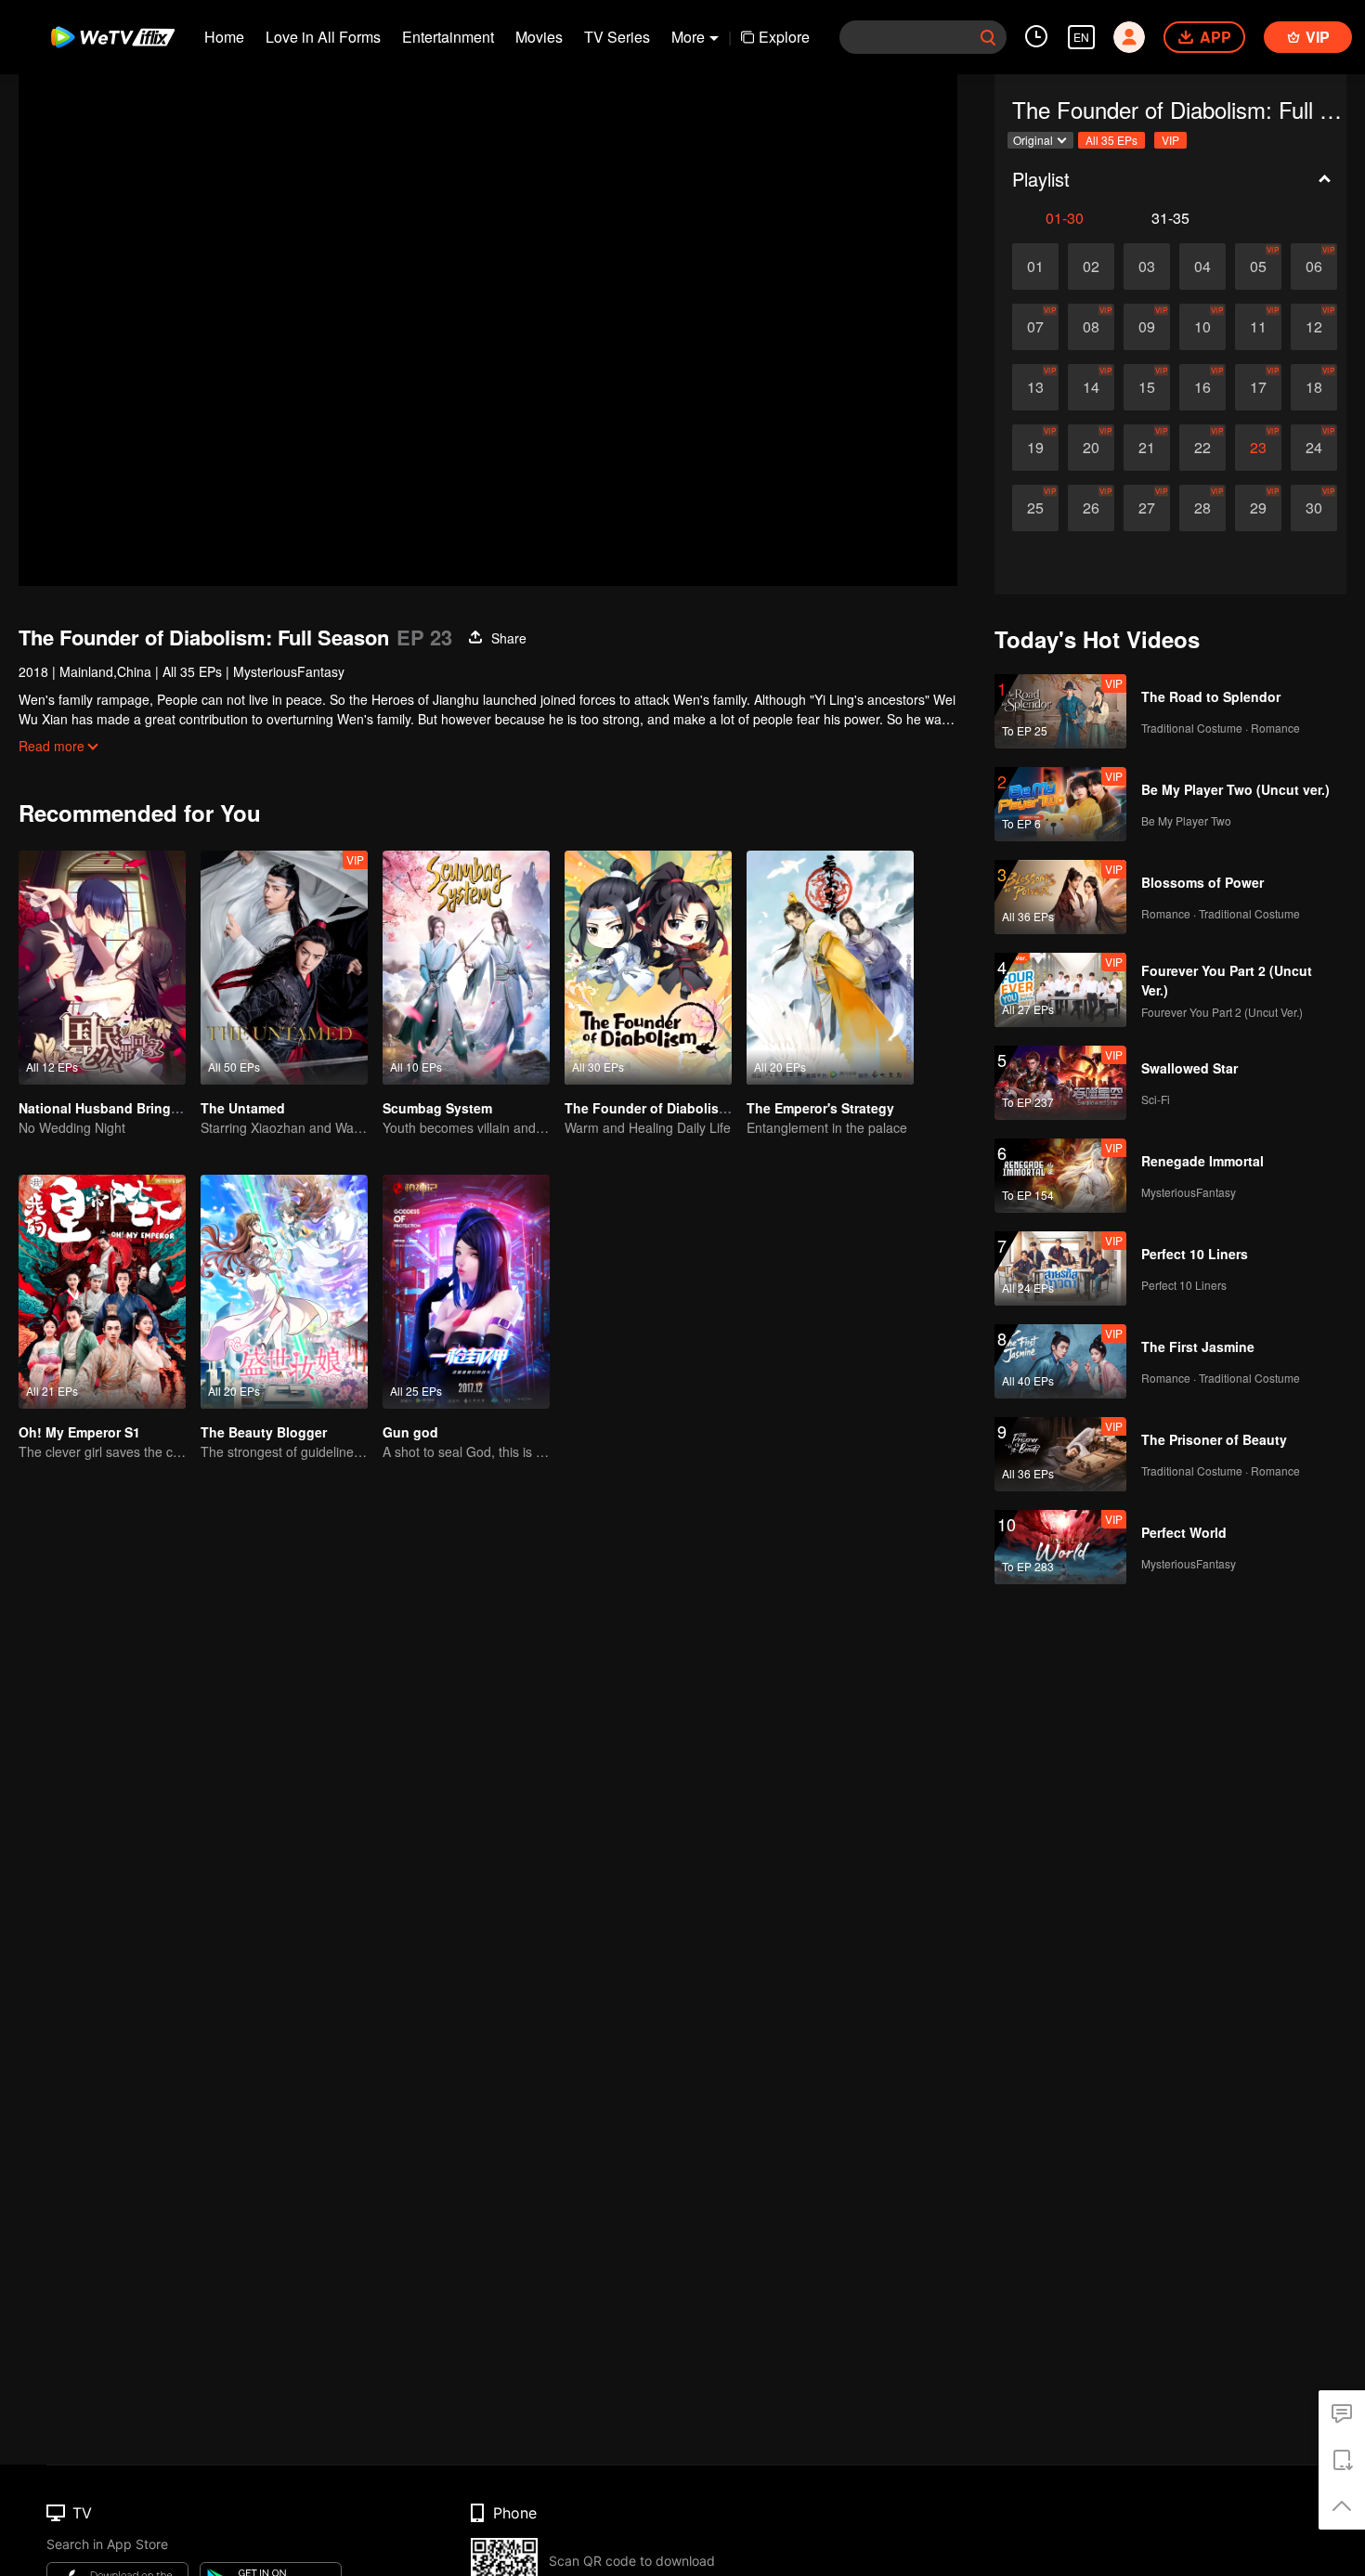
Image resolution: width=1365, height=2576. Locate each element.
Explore (784, 37)
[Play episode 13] (1035, 387)
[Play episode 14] (1091, 387)
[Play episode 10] (1202, 327)
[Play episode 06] (1314, 267)
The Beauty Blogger (264, 1432)
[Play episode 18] (1314, 387)
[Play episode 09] (1147, 327)
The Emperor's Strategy (820, 1108)
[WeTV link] (114, 37)
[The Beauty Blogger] (284, 1292)
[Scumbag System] (466, 968)
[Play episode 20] (1091, 448)
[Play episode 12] (1314, 327)
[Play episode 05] (1258, 267)
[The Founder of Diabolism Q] (648, 968)
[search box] (988, 37)
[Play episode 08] (1091, 327)
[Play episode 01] (1035, 267)
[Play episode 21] (1147, 448)
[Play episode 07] (1035, 327)
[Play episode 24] (1314, 448)
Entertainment (448, 37)
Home (224, 37)
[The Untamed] (284, 968)
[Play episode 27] (1147, 508)
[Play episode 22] (1202, 448)
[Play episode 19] (1035, 448)
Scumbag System (437, 1108)
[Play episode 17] (1258, 387)
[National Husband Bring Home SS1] (102, 968)
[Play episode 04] (1202, 267)
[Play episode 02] (1091, 267)
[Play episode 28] (1202, 508)
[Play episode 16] (1202, 387)
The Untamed (243, 1108)
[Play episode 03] (1147, 267)
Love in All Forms (323, 37)
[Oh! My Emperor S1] (102, 1292)
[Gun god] (466, 1292)
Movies (539, 37)
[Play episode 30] (1314, 508)
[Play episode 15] (1147, 387)
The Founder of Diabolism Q (654, 1108)
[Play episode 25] (1035, 508)
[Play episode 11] (1258, 327)
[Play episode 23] (1258, 448)
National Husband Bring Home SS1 (129, 1108)
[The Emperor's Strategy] (830, 968)
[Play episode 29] (1258, 508)
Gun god (410, 1432)
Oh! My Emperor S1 (79, 1432)
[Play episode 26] (1091, 508)
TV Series (617, 37)
